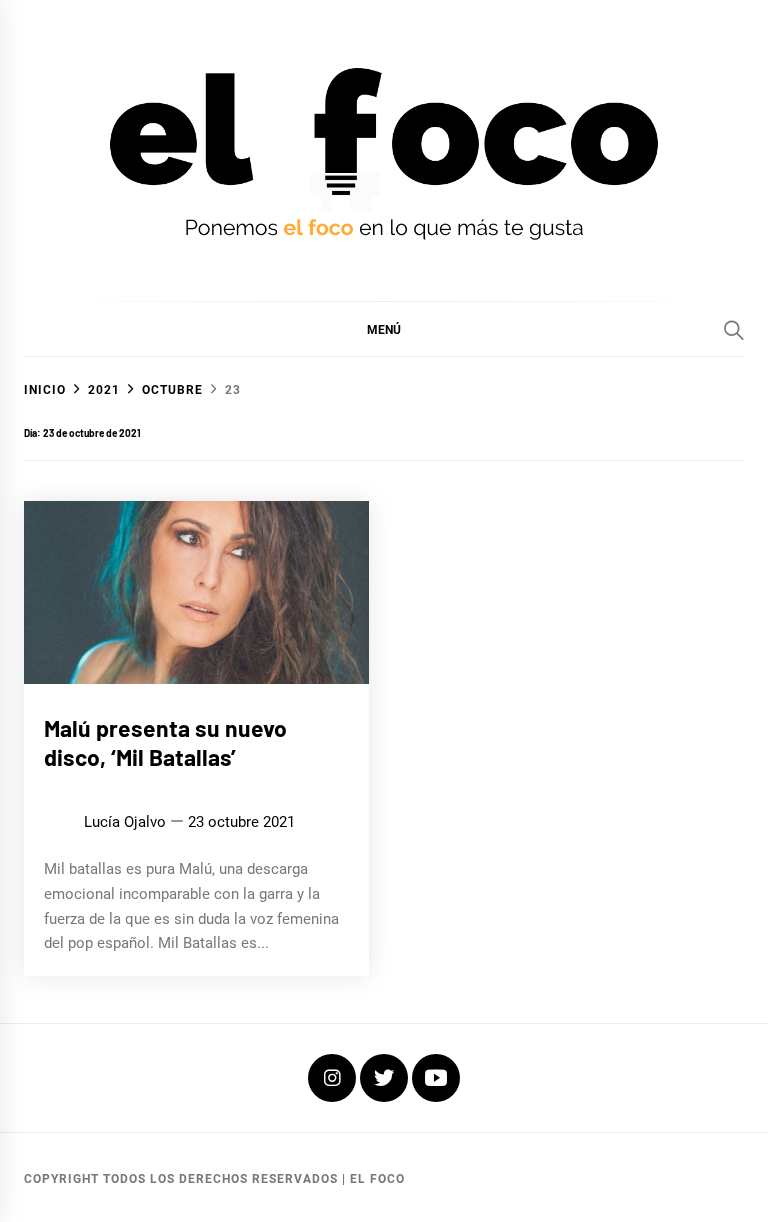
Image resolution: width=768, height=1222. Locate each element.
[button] (384, 329)
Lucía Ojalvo (125, 822)
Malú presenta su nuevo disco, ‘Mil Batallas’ (165, 743)
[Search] (734, 330)
